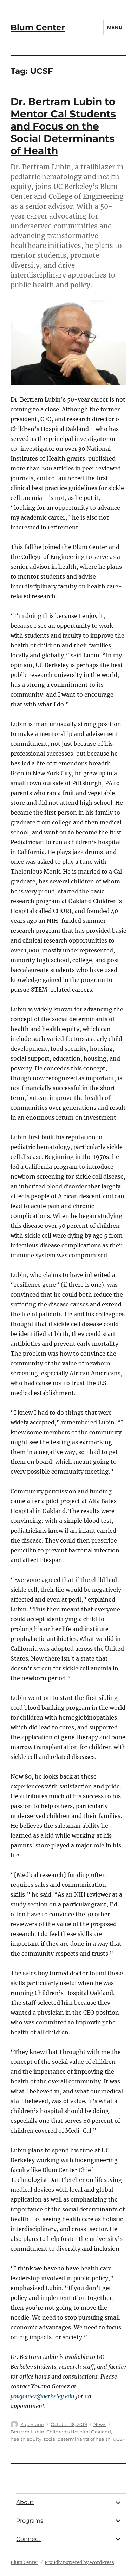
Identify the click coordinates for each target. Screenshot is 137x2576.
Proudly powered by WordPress (79, 2562)
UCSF (119, 2439)
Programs (30, 2521)
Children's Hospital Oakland (79, 2432)
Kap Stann (32, 2424)
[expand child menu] (118, 2502)
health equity (26, 2439)
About (25, 2502)
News (100, 2424)
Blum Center (38, 27)
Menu (115, 27)
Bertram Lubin (27, 2432)
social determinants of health (77, 2439)
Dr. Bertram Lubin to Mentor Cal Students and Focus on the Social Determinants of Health (63, 126)
